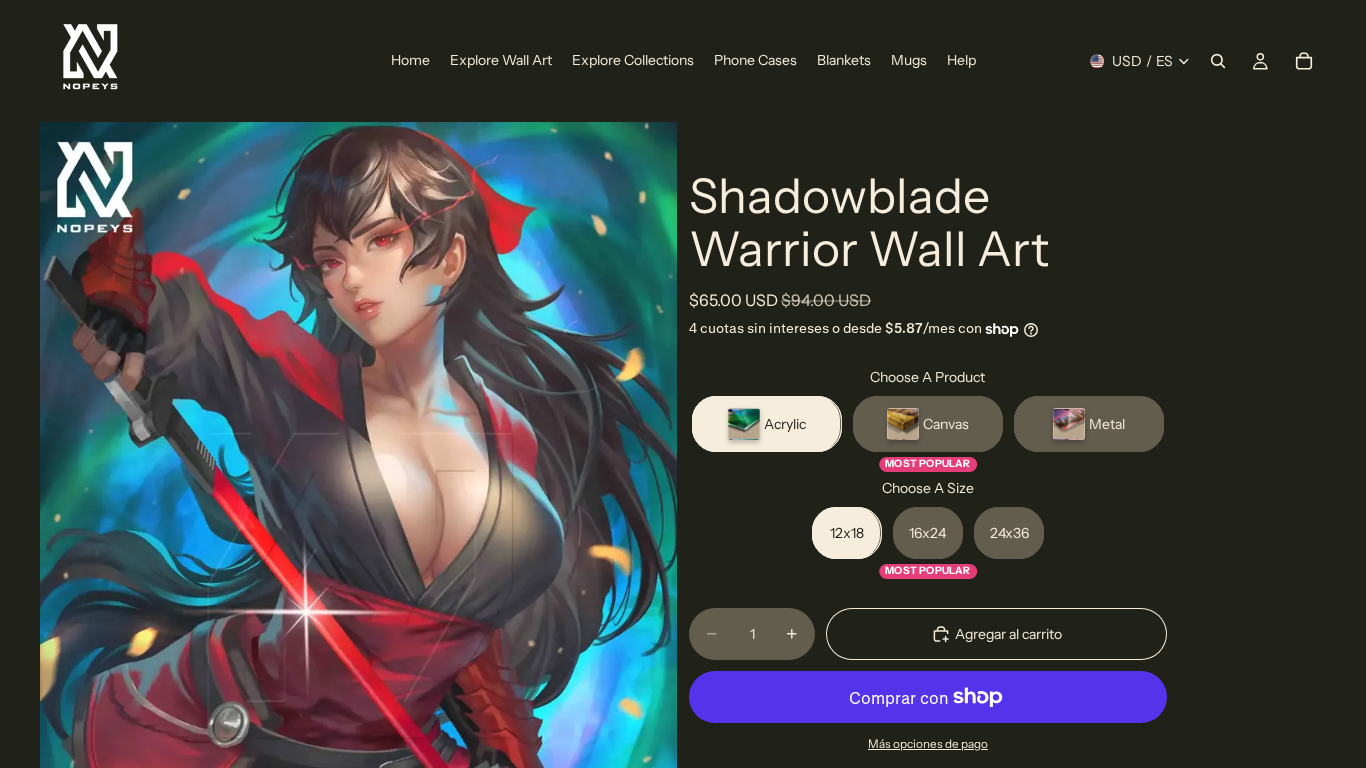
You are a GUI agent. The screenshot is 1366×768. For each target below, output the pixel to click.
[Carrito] (1304, 61)
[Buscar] (1218, 61)
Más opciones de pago (928, 744)
